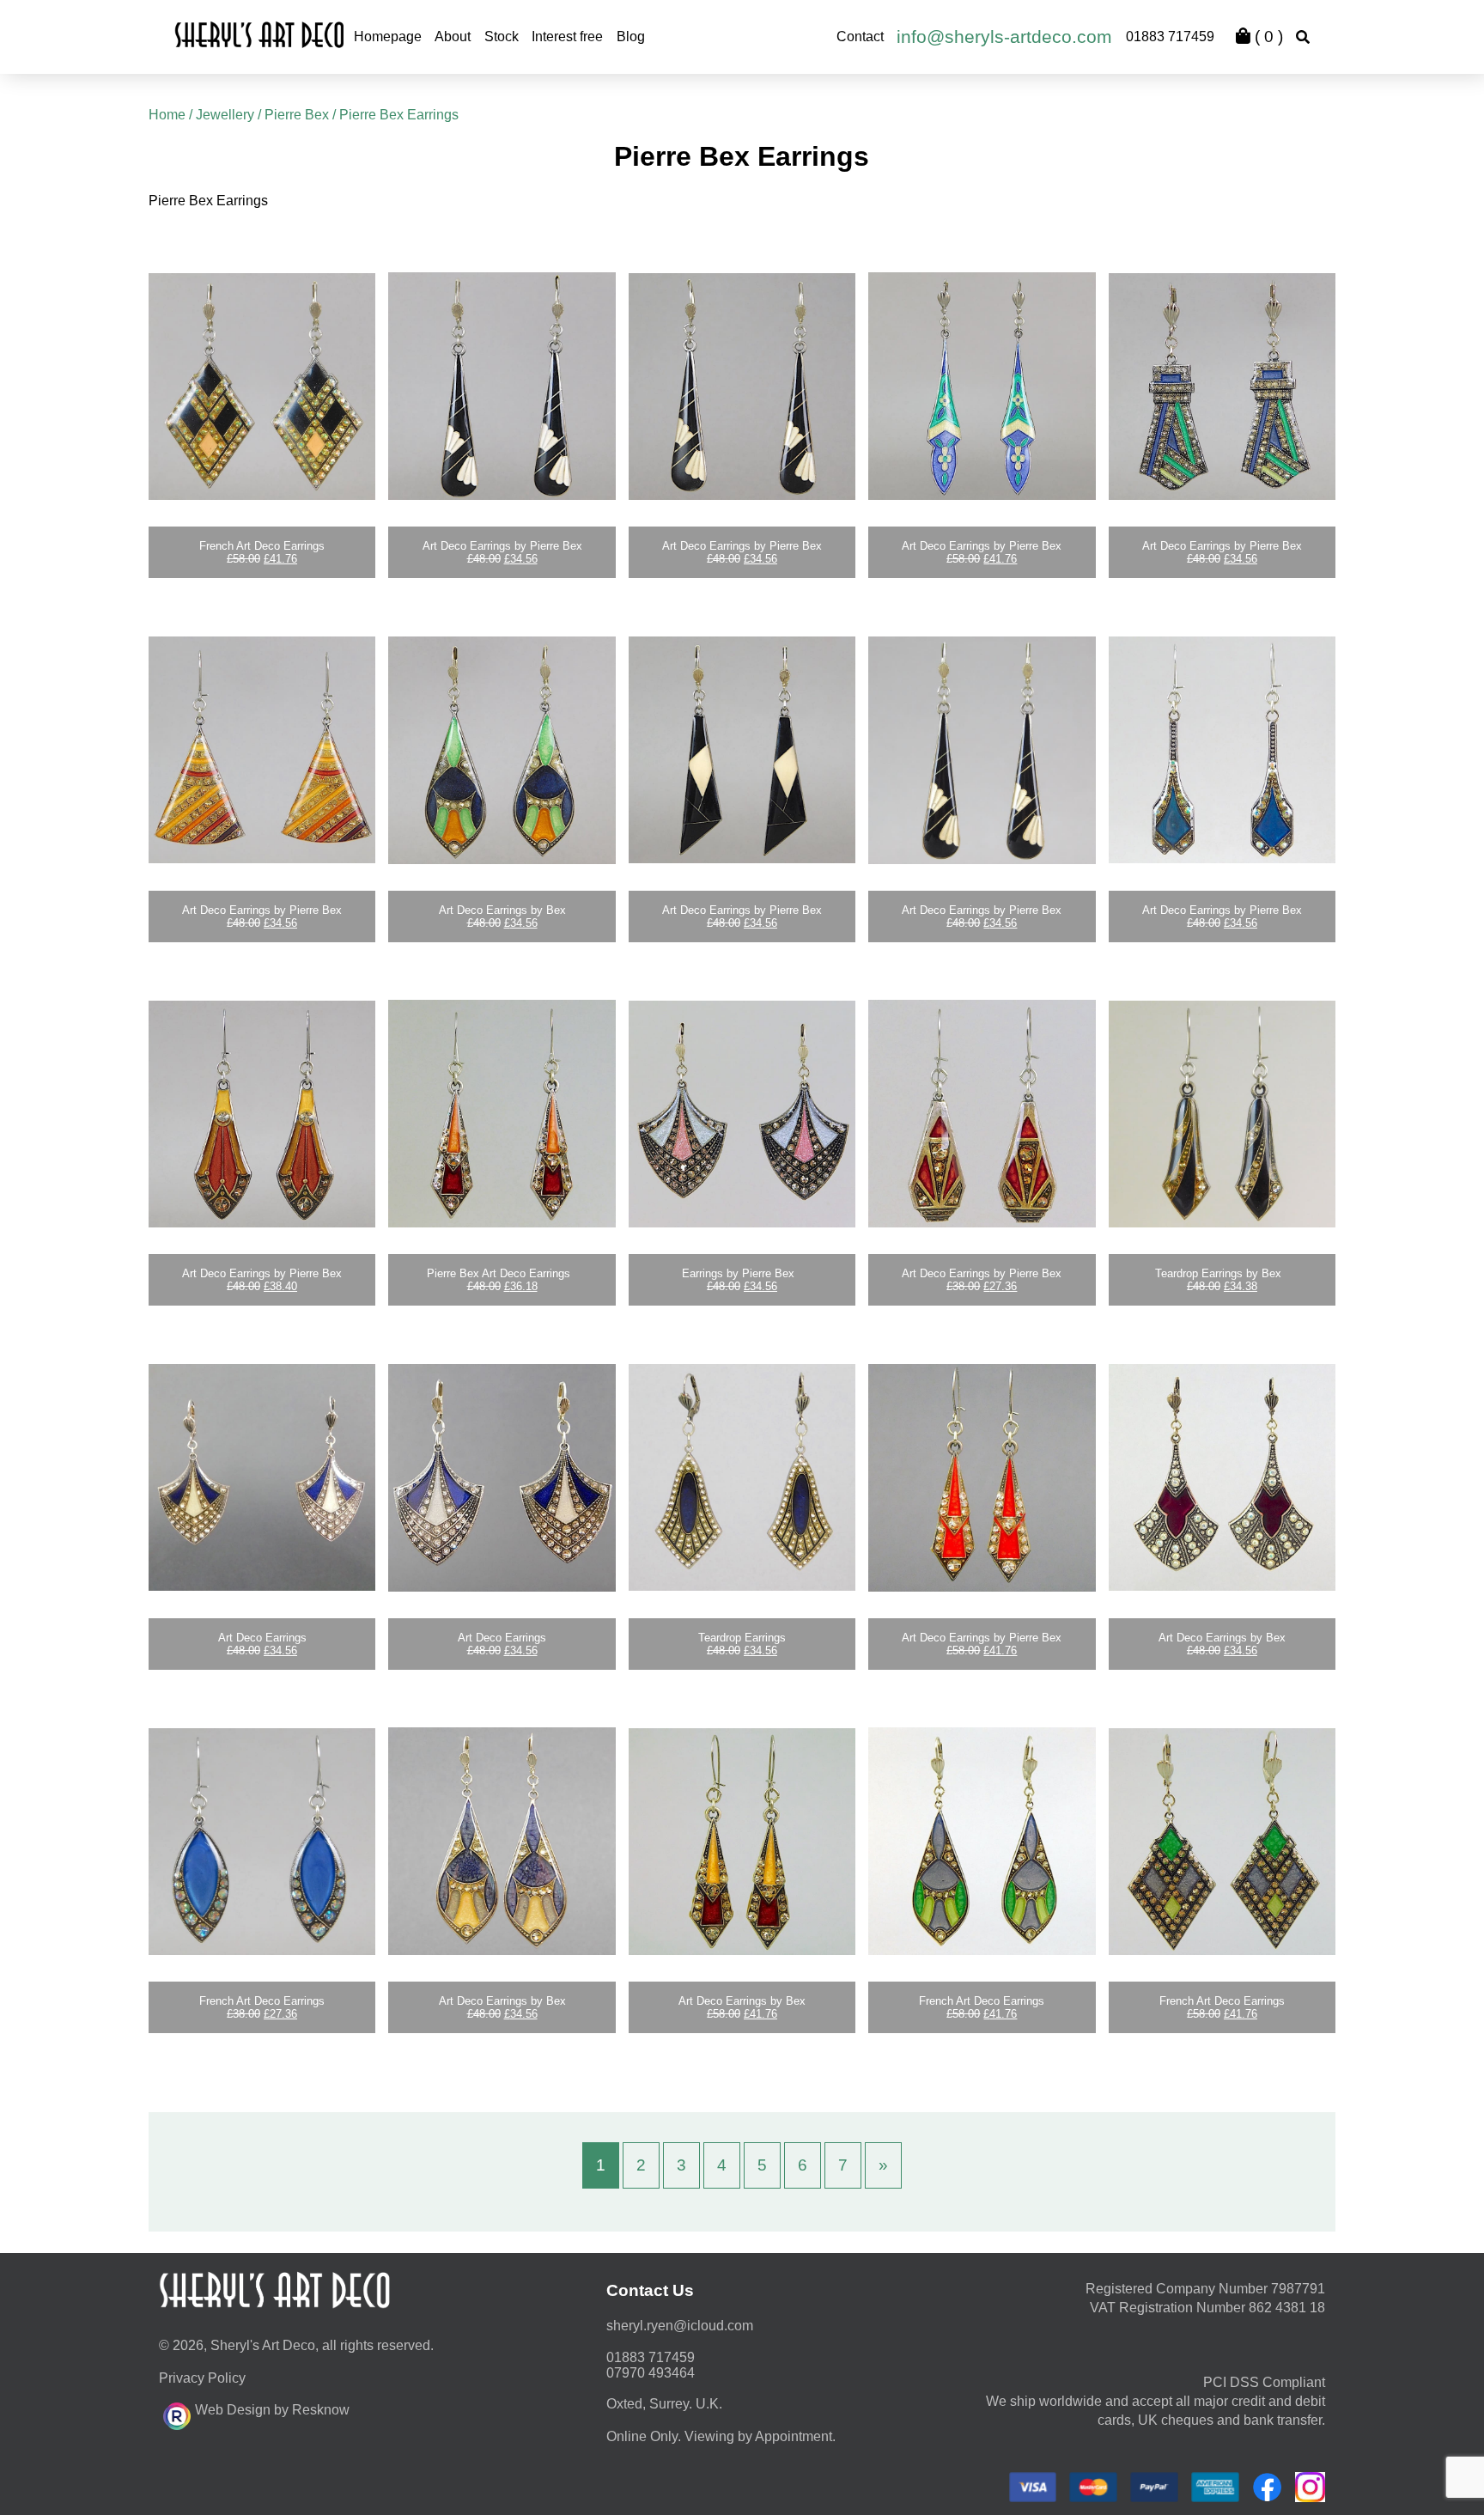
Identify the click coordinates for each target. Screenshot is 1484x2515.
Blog (631, 37)
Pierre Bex (297, 115)
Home (167, 115)
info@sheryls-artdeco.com (1004, 37)
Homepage (388, 37)
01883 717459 (1170, 37)
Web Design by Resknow (272, 2410)
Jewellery (225, 115)
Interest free (567, 37)
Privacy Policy (202, 2378)
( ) (1267, 37)
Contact (860, 37)
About (453, 37)
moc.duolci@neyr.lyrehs (680, 2326)
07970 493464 (651, 2373)
